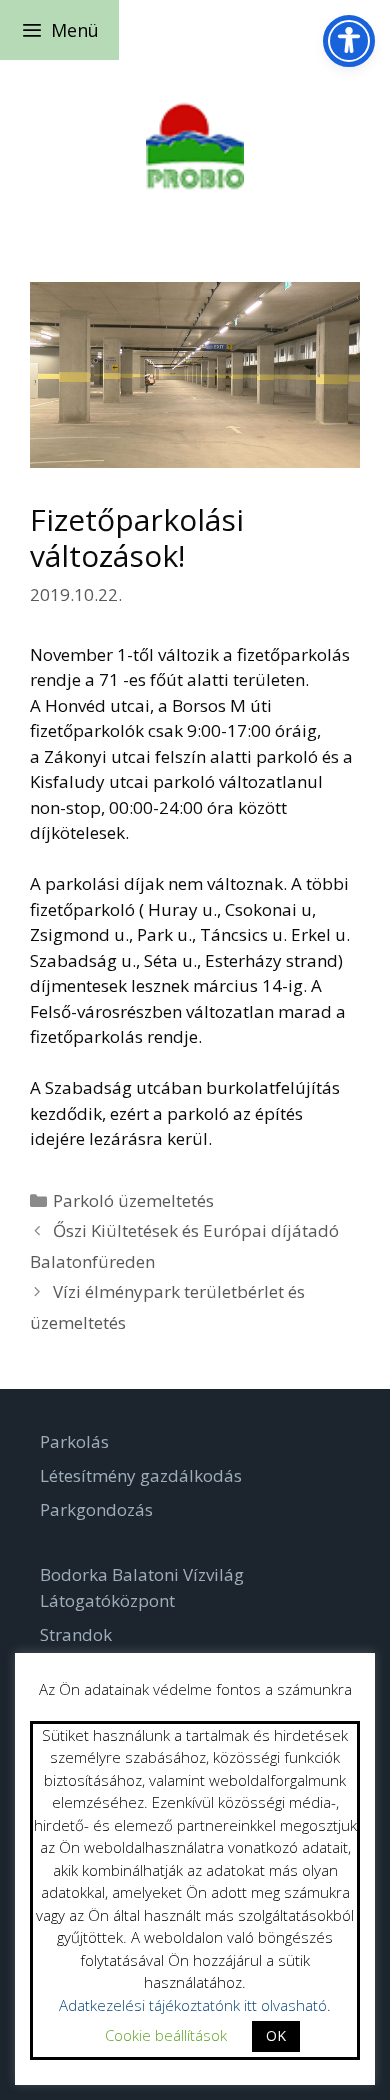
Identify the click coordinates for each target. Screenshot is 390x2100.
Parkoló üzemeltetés (133, 1200)
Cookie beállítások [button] (166, 2035)
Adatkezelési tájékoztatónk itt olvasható (193, 2005)
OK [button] (276, 2035)
